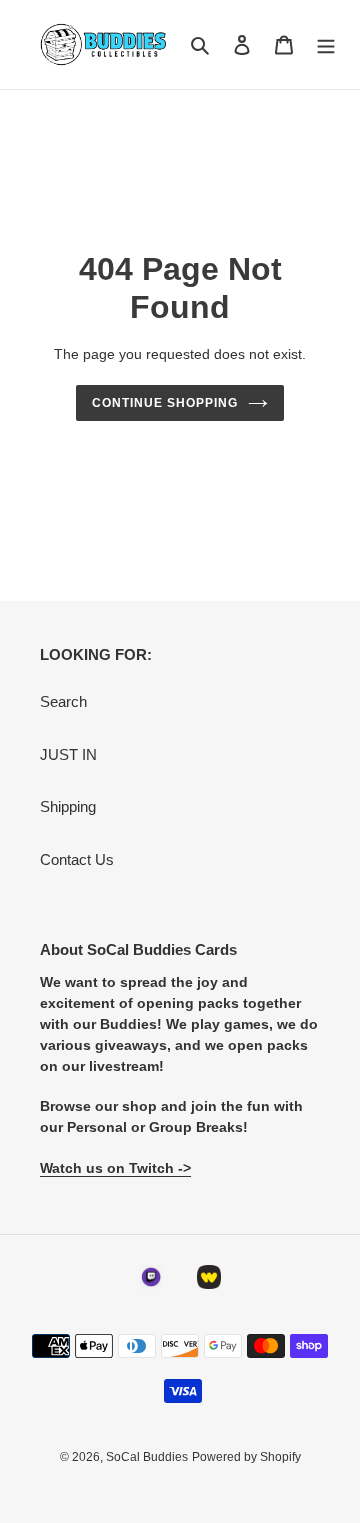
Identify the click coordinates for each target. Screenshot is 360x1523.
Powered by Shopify (246, 1457)
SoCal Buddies (147, 1457)
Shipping (68, 806)
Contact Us (77, 859)
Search (63, 701)
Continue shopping (165, 403)
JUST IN (68, 754)
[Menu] (326, 44)
